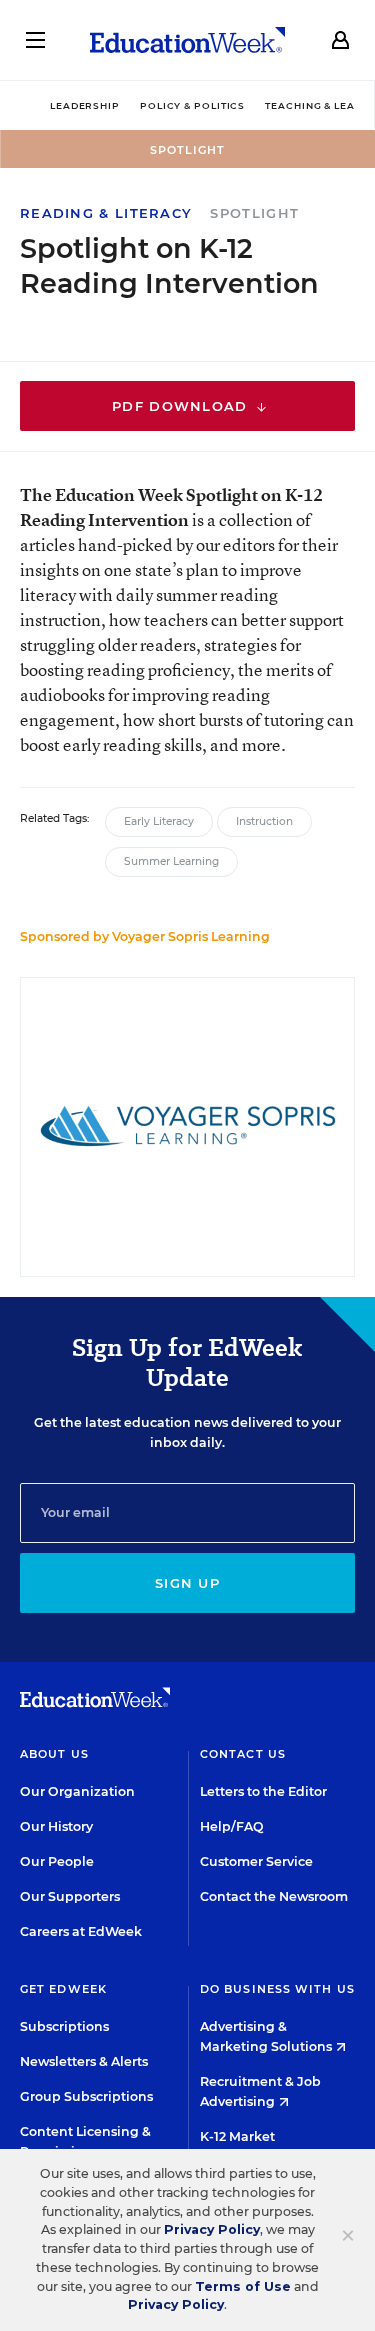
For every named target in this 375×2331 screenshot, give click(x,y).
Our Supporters (70, 1896)
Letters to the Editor (263, 1791)
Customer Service (256, 1861)
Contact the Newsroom (274, 1896)
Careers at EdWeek (81, 1931)
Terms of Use (243, 2286)
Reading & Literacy (106, 213)
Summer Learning (171, 861)
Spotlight (254, 213)
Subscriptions (64, 2026)
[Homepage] (187, 40)
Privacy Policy (212, 2229)
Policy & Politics (192, 105)
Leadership (85, 105)
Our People (57, 1861)
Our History (56, 1826)
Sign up (187, 1583)
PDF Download (182, 406)
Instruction (264, 821)
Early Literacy (159, 821)
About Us (54, 1754)
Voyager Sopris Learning (191, 936)
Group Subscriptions (86, 2096)
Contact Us (243, 1754)
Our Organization (77, 1791)
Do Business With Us (277, 1989)
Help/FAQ (232, 1826)
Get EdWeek (63, 1989)
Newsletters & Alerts (84, 2061)
